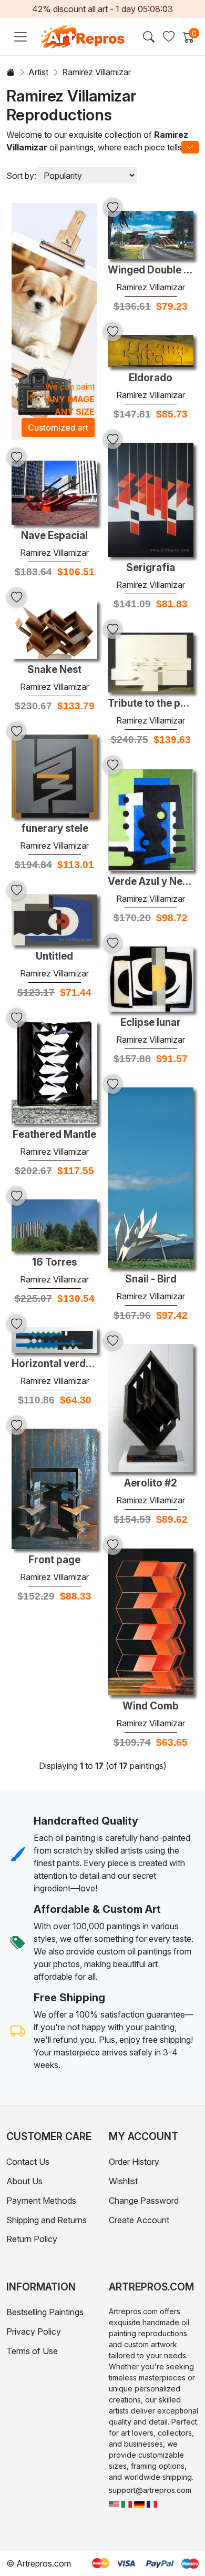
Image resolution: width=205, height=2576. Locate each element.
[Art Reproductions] (114, 2503)
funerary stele (55, 829)
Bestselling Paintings (45, 2312)
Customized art (58, 427)
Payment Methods (41, 2201)
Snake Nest (54, 670)
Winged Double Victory (151, 270)
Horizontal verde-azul (54, 1364)
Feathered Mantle (54, 1135)
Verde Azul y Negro (151, 882)
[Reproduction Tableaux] (152, 2503)
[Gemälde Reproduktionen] (139, 2503)
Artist (38, 72)
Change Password (144, 2201)
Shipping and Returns (47, 2220)
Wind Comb (151, 1706)
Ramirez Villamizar (151, 287)
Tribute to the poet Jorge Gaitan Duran (151, 704)
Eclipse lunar (151, 1023)
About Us (24, 2181)
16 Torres (54, 1262)
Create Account (139, 2220)
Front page (54, 1560)
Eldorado (151, 378)
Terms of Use (32, 2351)
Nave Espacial (54, 536)
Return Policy (32, 2239)
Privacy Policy (34, 2331)
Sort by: (21, 176)
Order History (134, 2162)
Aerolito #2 (151, 1483)
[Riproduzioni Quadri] (127, 2503)
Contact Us (28, 2162)
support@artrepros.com (150, 2490)
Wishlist (123, 2181)
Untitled (54, 956)
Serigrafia (151, 568)
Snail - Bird (151, 1279)
